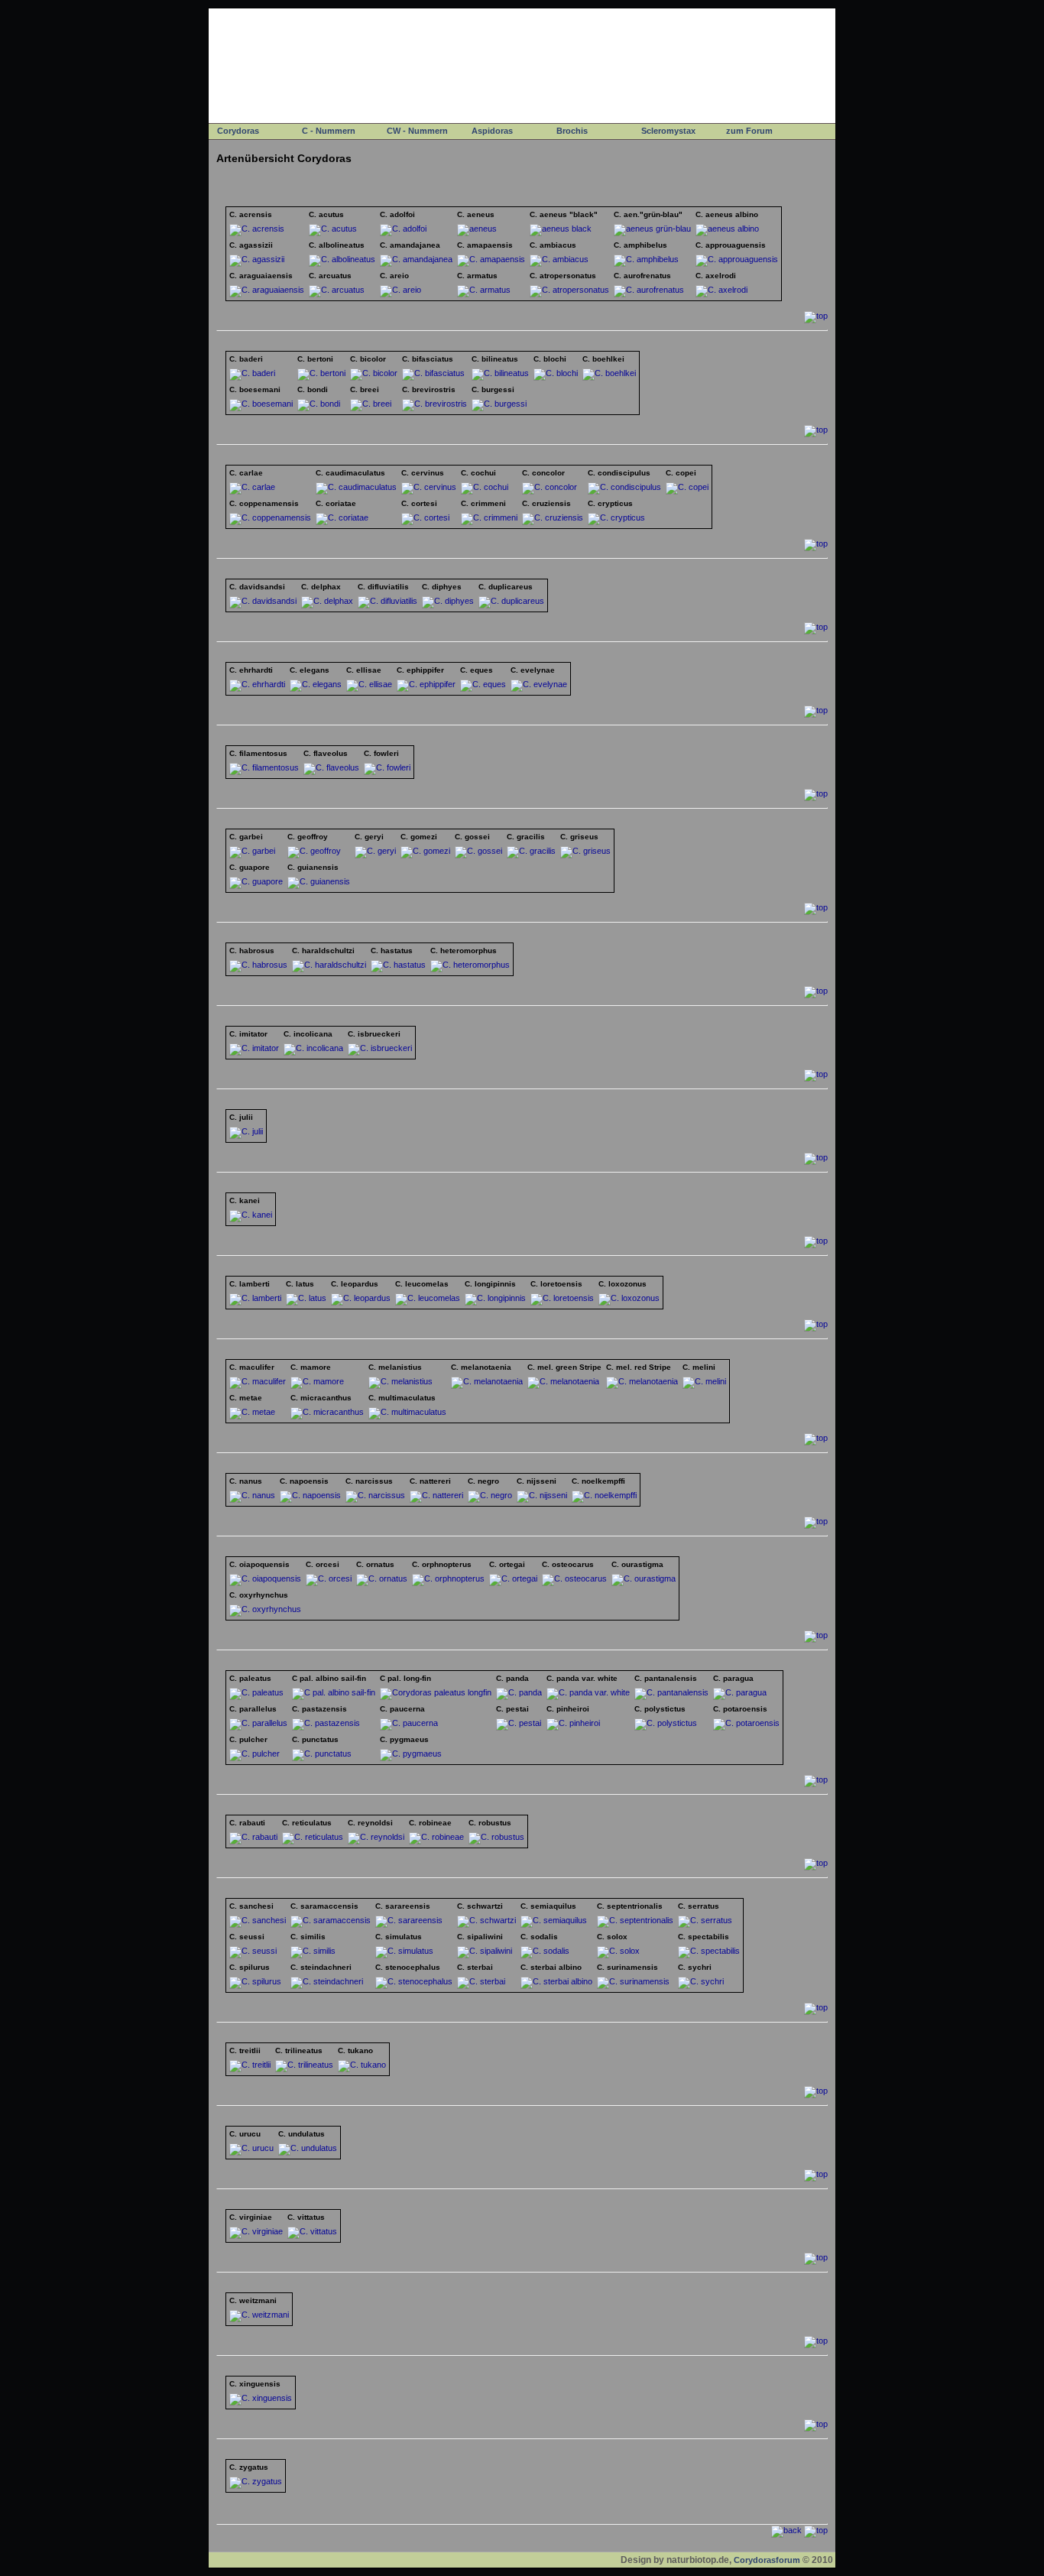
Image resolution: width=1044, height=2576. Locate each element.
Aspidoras (492, 131)
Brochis (572, 131)
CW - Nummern (417, 131)
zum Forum (749, 131)
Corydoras (238, 131)
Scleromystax (668, 131)
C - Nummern (329, 131)
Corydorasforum (767, 2560)
